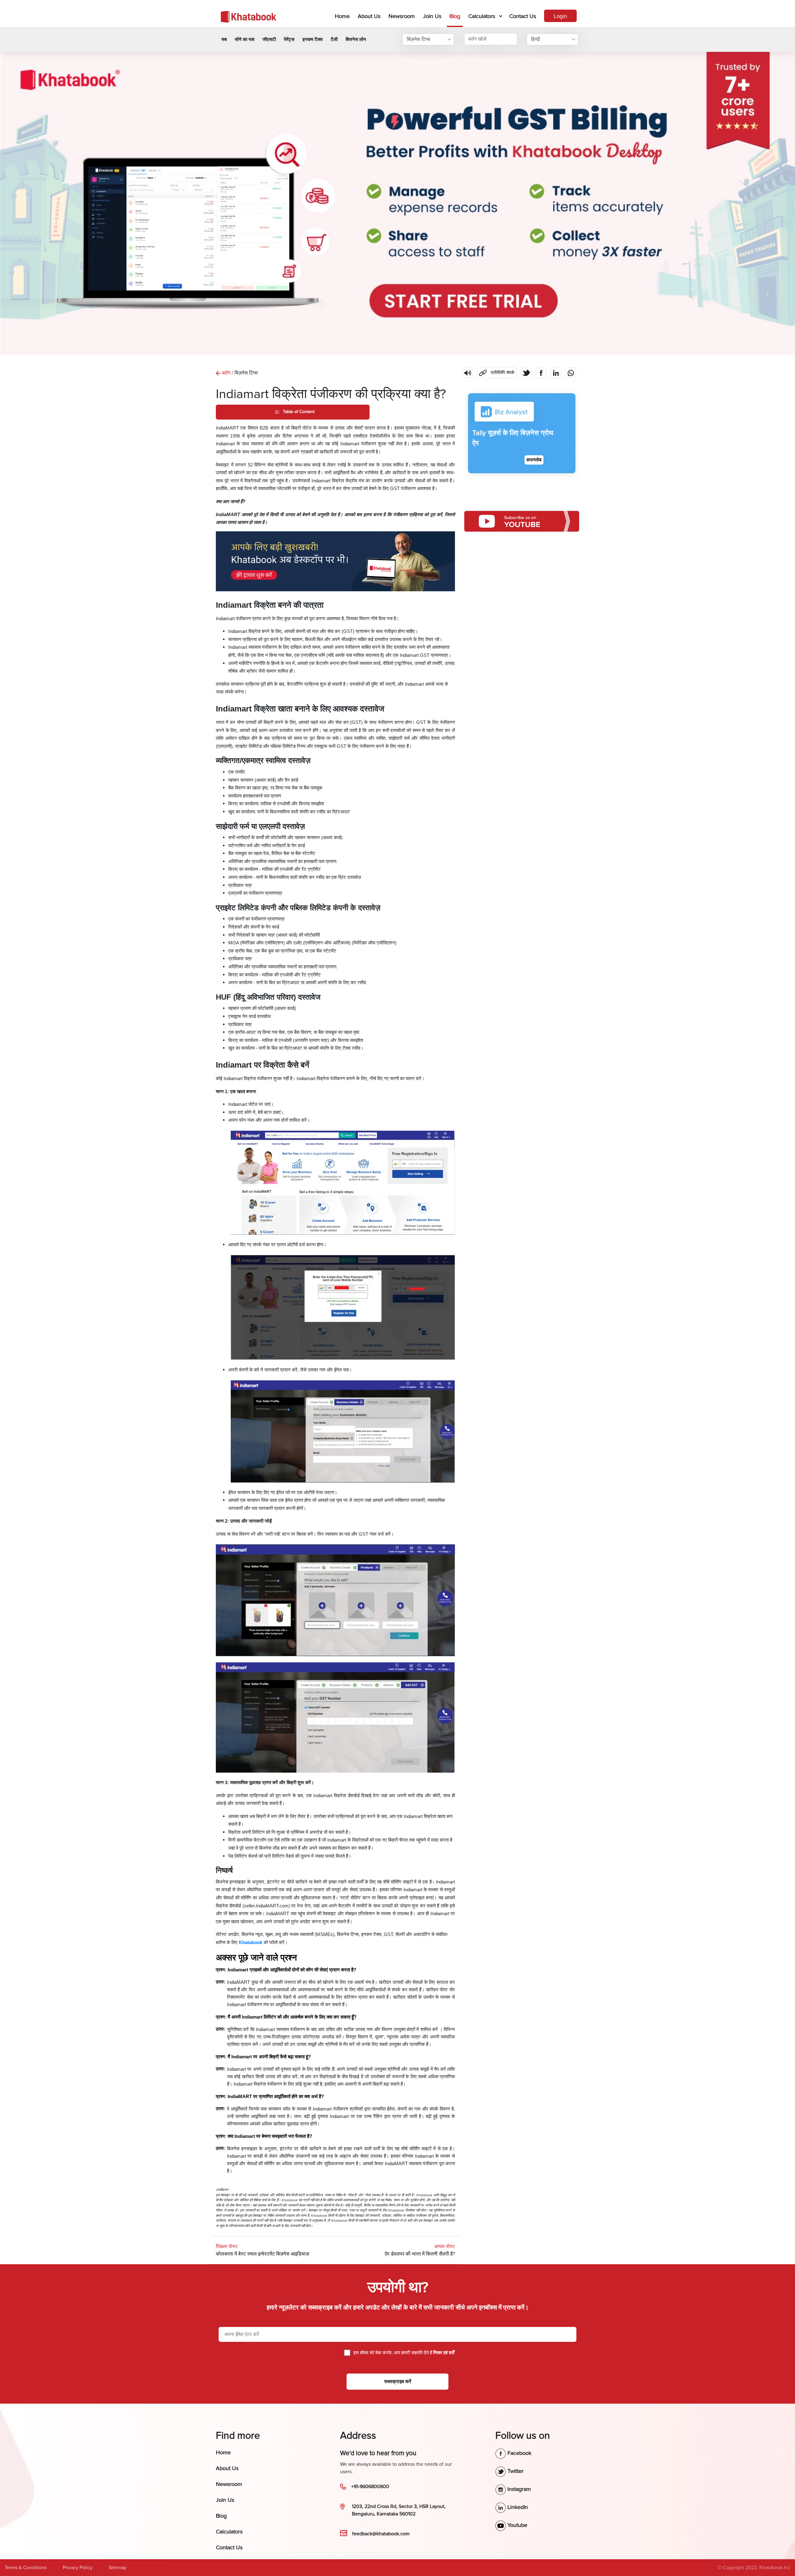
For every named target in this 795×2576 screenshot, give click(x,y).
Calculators (482, 16)
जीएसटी (269, 39)
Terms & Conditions (26, 2568)
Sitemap (118, 2568)
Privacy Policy (78, 2568)
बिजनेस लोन (356, 39)
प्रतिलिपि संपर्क (496, 371)
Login (560, 16)
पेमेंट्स (289, 39)
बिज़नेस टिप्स (418, 39)
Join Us (432, 16)
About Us (369, 16)
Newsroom (402, 16)
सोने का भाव (245, 39)
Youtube (517, 2525)
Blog (455, 16)
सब (224, 39)
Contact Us (523, 16)
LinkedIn (517, 2507)
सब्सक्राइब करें (398, 2382)
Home (343, 16)
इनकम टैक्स (313, 39)
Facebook (519, 2453)
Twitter (515, 2471)
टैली (334, 39)
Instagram (518, 2489)
